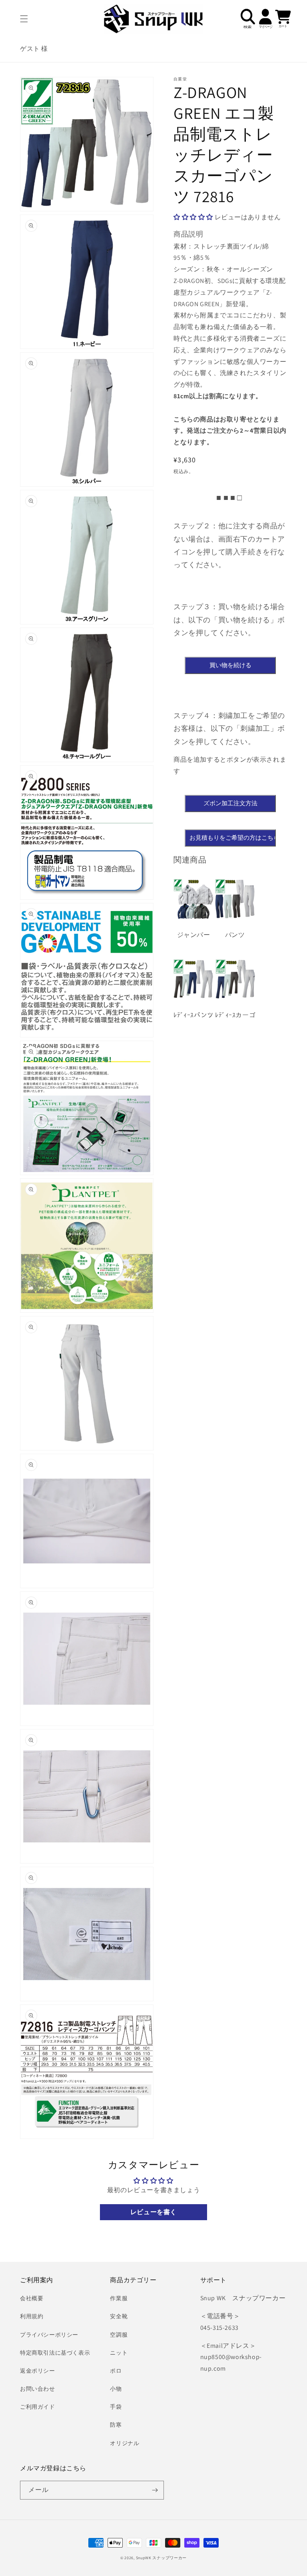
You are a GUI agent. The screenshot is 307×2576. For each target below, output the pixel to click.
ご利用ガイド (38, 2407)
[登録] (155, 2490)
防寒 (116, 2425)
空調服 (119, 2335)
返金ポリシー (38, 2371)
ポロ (116, 2371)
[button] (24, 19)
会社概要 (32, 2298)
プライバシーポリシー (49, 2335)
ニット (119, 2353)
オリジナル (125, 2443)
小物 (116, 2389)
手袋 (116, 2407)
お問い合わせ (38, 2389)
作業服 (119, 2298)
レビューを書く (153, 2212)
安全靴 (119, 2316)
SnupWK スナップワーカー (161, 2558)
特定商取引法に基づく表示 (55, 2353)
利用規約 (32, 2316)
